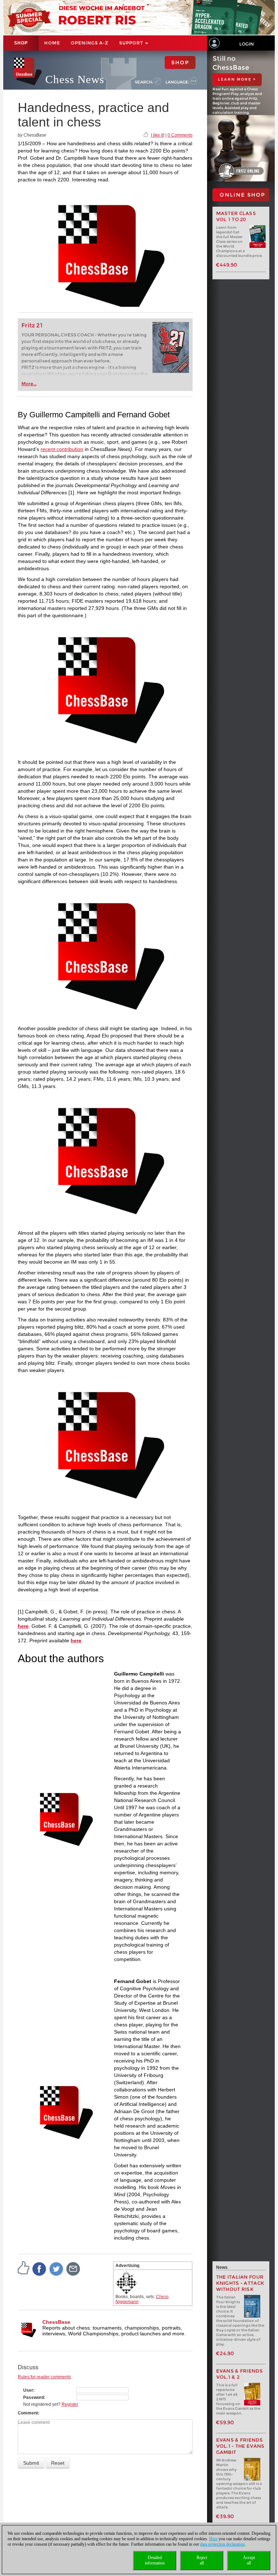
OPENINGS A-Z (90, 43)
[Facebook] (39, 2268)
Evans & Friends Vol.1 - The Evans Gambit (240, 2446)
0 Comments (180, 135)
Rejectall (202, 2560)
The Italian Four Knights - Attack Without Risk (240, 2283)
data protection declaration (222, 2544)
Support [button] (132, 43)
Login (247, 44)
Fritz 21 (32, 325)
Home (52, 43)
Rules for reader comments (44, 2377)
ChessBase (56, 2322)
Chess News (75, 79)
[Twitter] (56, 2268)
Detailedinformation (155, 2560)
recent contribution (62, 449)
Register (70, 2404)
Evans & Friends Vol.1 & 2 (240, 2374)
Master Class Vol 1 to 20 (236, 216)
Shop (21, 43)
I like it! (158, 135)
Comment (28, 2413)
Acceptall (249, 2560)
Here (213, 2539)
